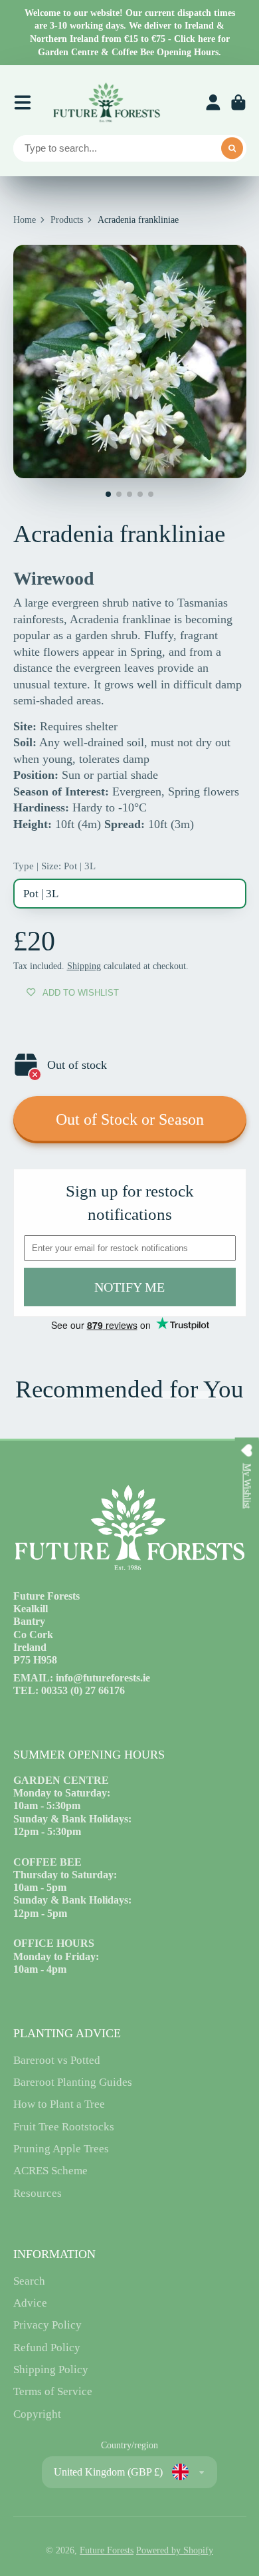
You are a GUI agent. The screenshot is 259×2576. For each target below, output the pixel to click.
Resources (38, 2193)
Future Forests (107, 2550)
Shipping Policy (51, 2369)
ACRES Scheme (50, 2171)
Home (25, 220)
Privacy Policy (47, 2325)
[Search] (232, 148)
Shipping (84, 966)
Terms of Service (53, 2391)
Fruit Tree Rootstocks (64, 2127)
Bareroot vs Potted (57, 2060)
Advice (30, 2303)
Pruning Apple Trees (61, 2149)
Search (29, 2281)
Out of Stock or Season (130, 1119)
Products (67, 220)
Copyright (37, 2414)
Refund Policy (47, 2348)
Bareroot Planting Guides (73, 2082)
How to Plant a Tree (59, 2104)
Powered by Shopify (175, 2550)
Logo (106, 102)
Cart (238, 102)
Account (213, 102)
